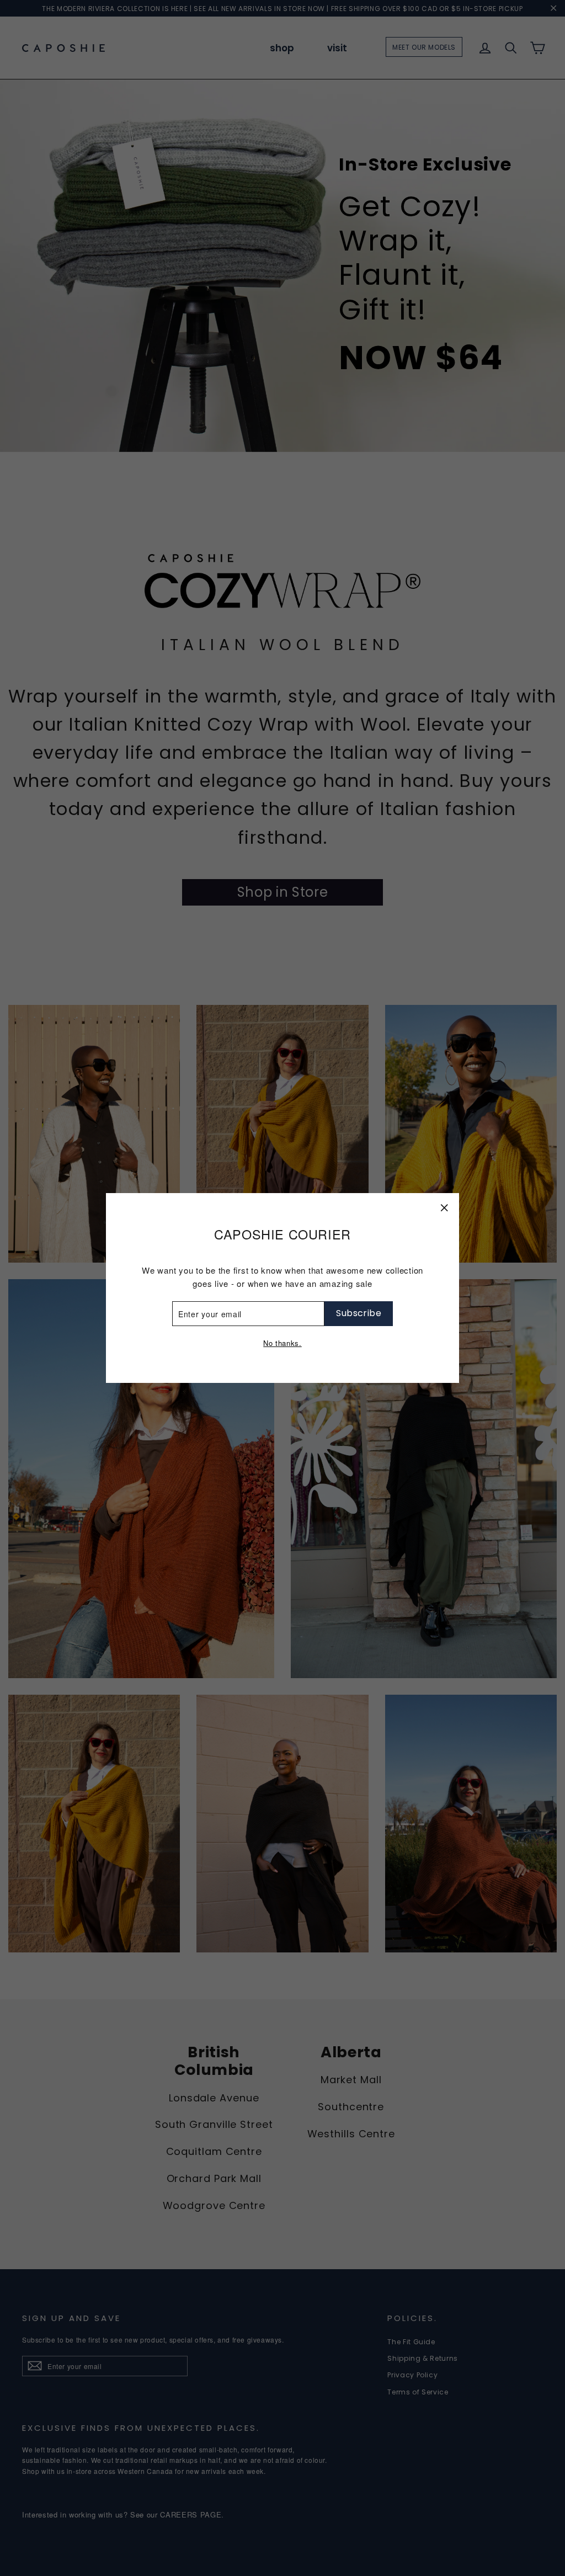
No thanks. (282, 1343)
